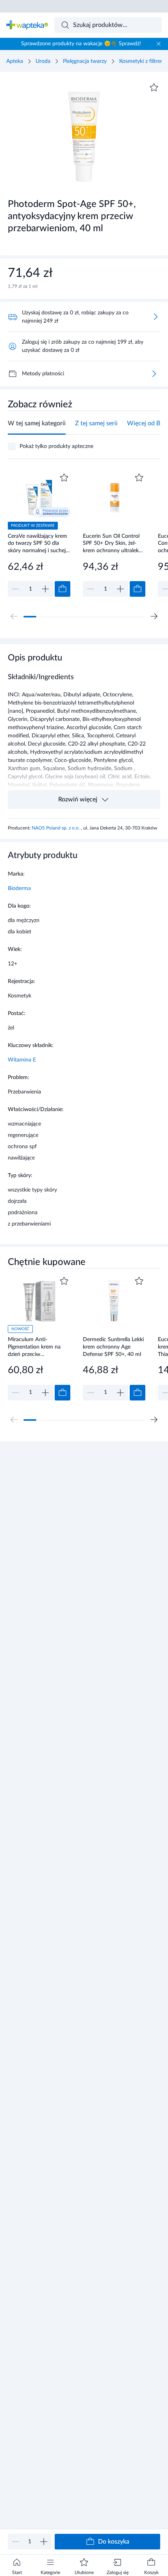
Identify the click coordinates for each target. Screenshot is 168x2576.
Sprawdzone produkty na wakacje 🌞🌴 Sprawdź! (81, 44)
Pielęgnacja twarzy (85, 61)
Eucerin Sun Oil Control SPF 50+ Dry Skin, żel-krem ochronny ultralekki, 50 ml (113, 543)
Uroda (43, 61)
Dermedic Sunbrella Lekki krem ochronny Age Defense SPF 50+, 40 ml (113, 1347)
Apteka (15, 61)
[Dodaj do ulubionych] (154, 87)
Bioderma (19, 888)
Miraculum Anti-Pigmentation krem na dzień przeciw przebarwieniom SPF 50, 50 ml (37, 1347)
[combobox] (108, 25)
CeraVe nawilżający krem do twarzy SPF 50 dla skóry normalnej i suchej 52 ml (38, 543)
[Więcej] (154, 374)
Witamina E (22, 1060)
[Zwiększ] (44, 2542)
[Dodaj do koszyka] (63, 589)
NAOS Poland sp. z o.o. (56, 828)
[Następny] (154, 616)
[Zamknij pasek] (159, 44)
